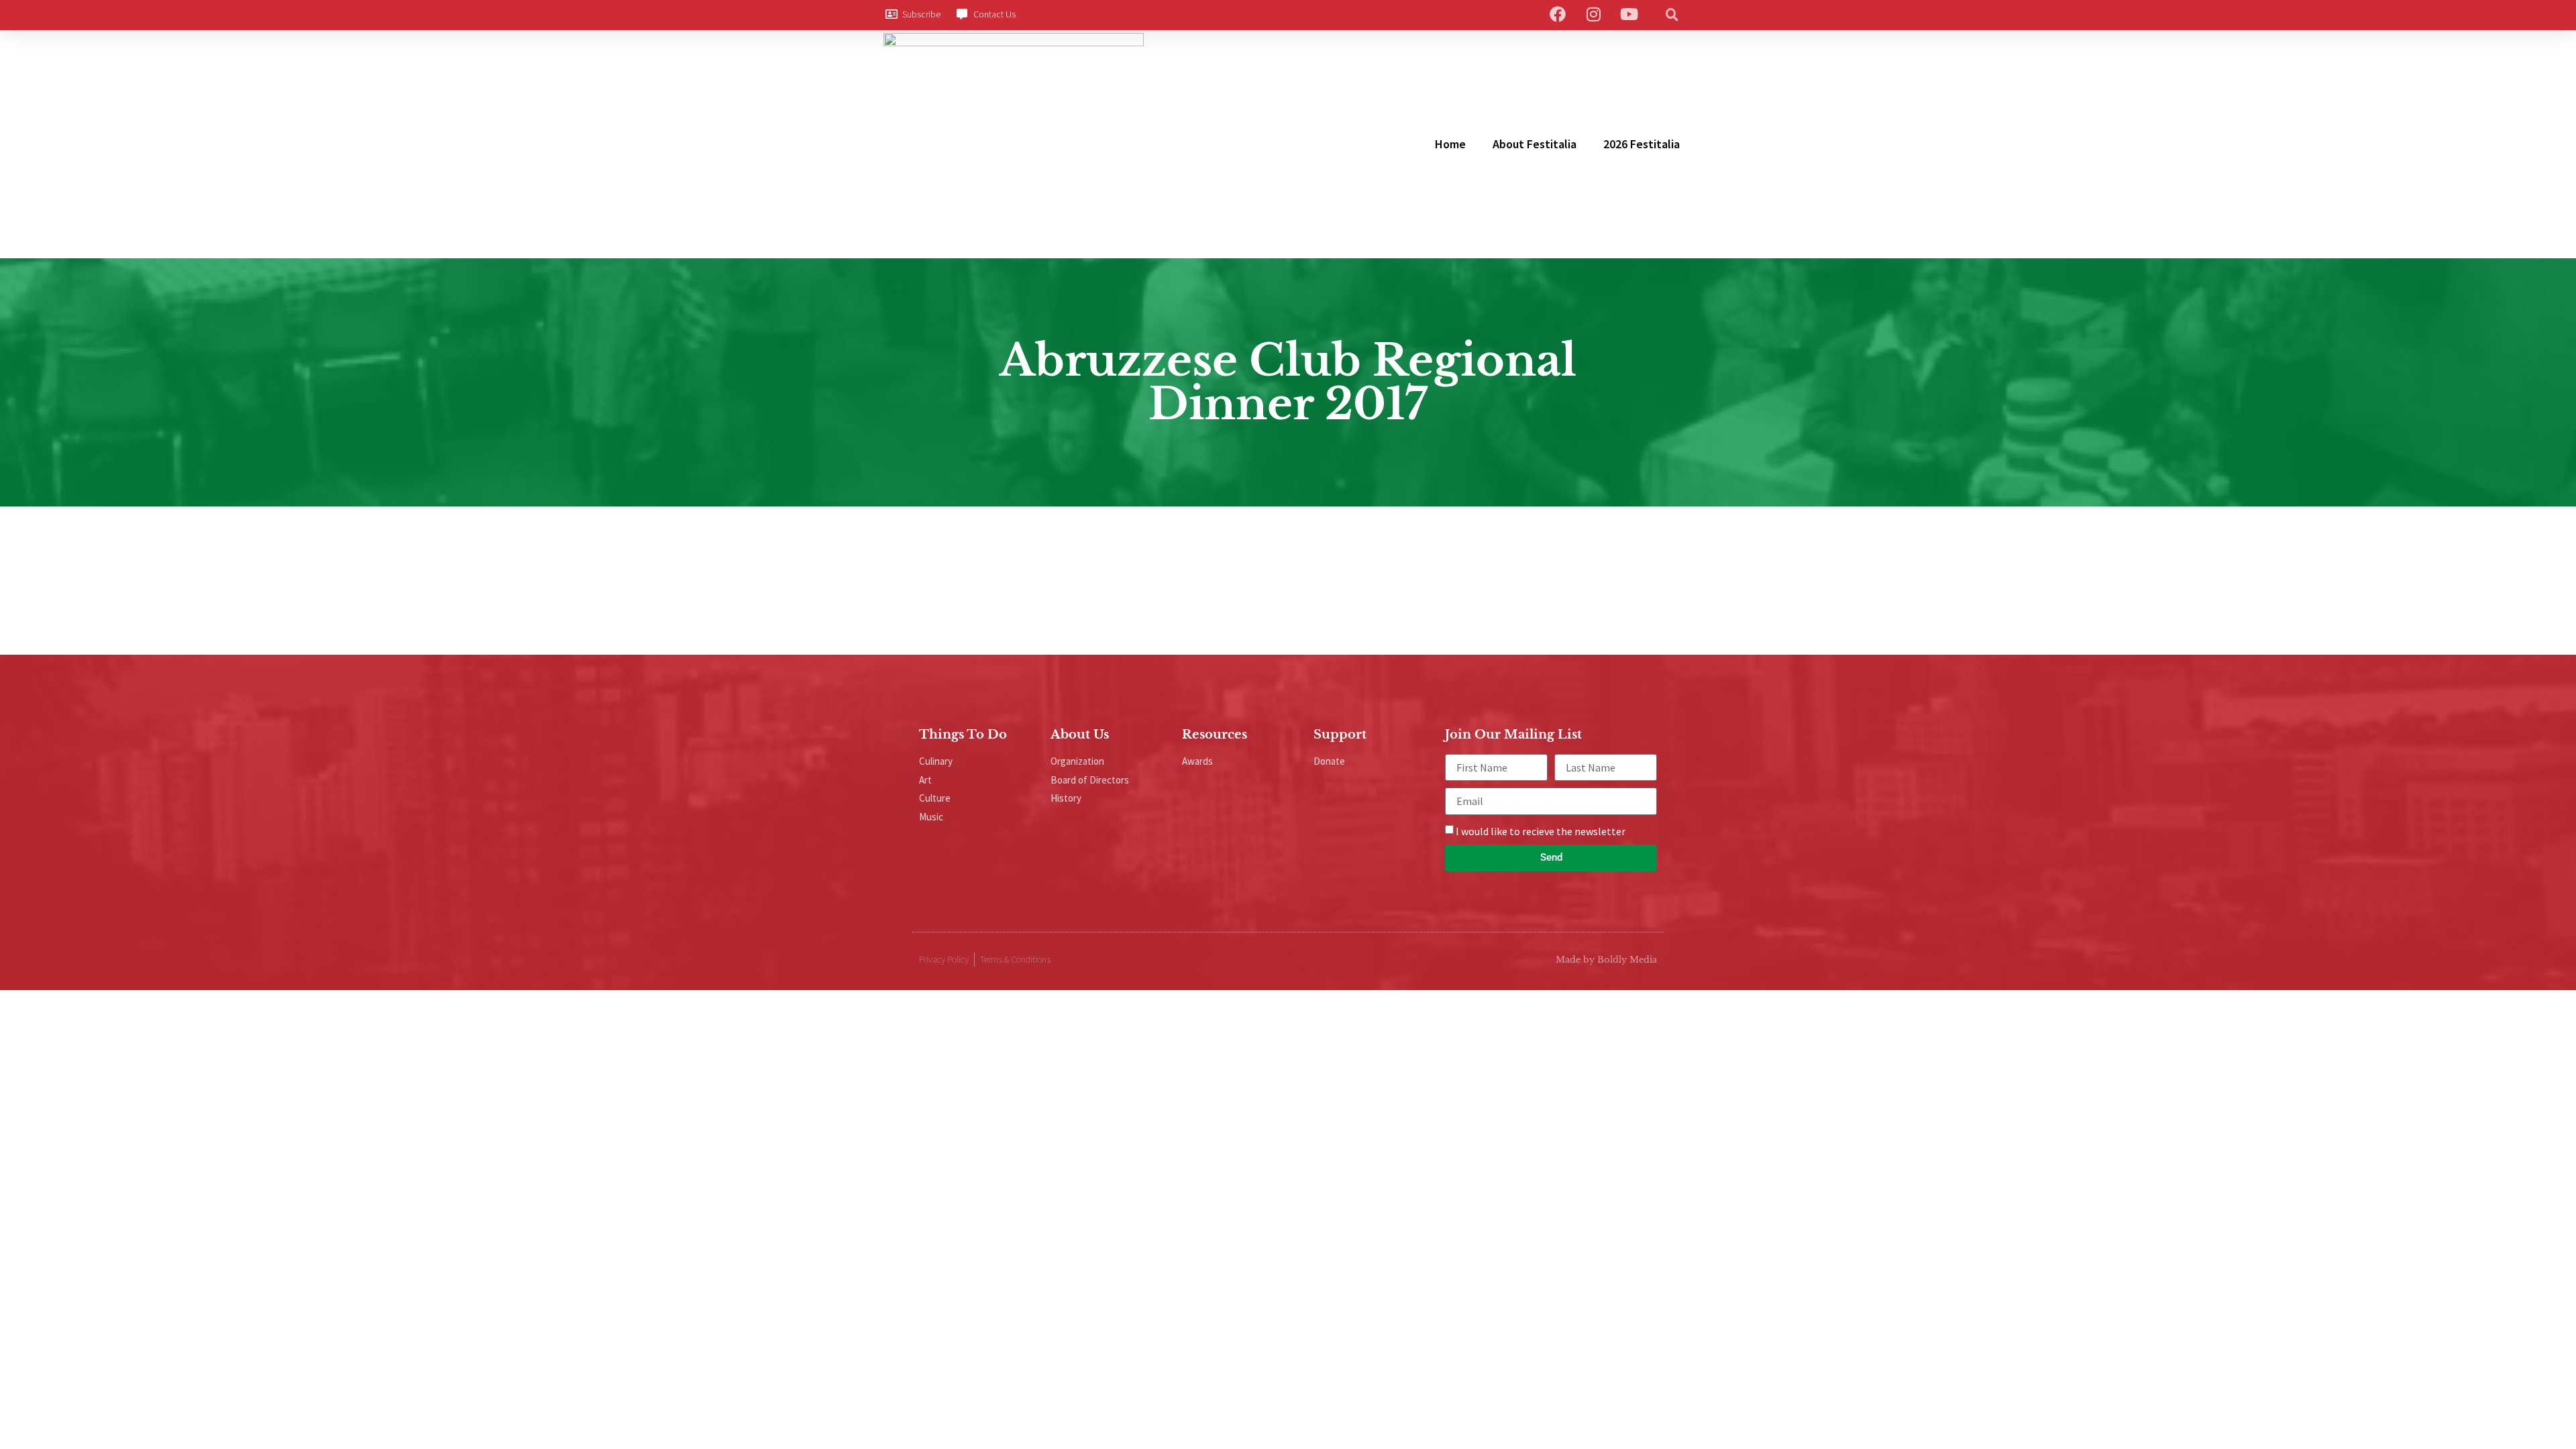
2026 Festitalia (1642, 144)
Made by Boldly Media (1606, 960)
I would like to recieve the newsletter (1541, 831)
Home (1450, 144)
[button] (1672, 14)
